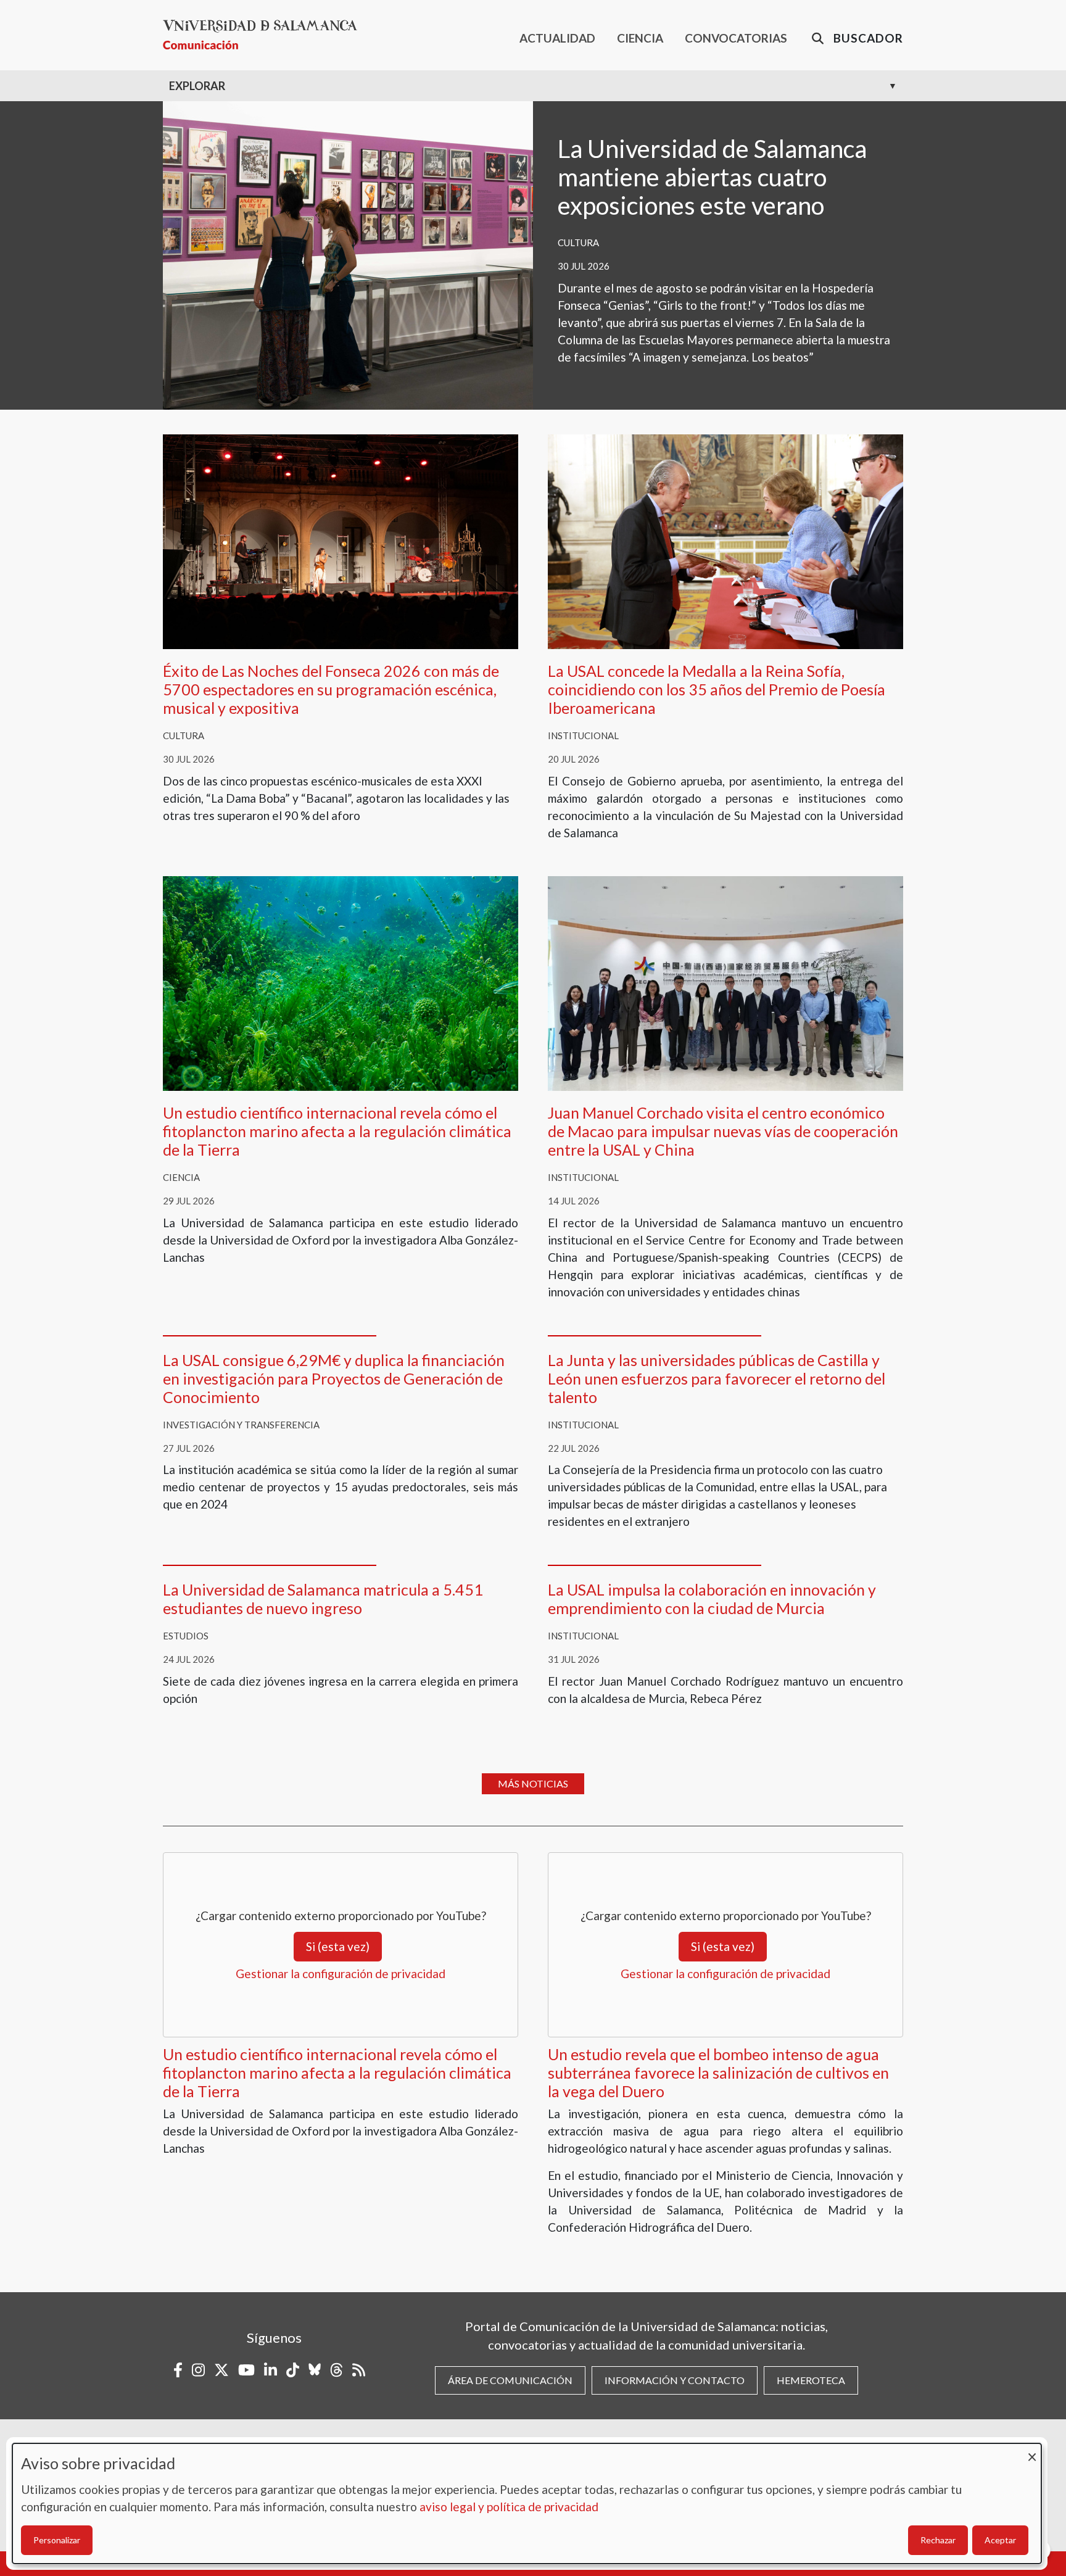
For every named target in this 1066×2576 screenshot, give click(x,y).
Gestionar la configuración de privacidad (341, 1973)
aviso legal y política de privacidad (509, 2507)
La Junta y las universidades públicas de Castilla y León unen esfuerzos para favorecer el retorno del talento (717, 1378)
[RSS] (359, 2370)
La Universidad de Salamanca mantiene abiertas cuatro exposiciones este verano (712, 177)
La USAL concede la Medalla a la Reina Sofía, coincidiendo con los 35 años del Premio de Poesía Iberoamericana (717, 689)
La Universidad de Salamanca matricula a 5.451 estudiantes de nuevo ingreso (323, 1599)
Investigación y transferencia (241, 1425)
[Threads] (337, 2370)
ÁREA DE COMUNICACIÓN (510, 2380)
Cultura (578, 242)
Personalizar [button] (57, 2540)
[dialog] (527, 2504)
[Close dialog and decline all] (1032, 2451)
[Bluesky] (315, 2370)
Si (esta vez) (338, 1946)
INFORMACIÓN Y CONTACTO (675, 2380)
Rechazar (938, 2540)
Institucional (583, 735)
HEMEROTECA (811, 2380)
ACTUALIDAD (557, 38)
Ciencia (181, 1177)
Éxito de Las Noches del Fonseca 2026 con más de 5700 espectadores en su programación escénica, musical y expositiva (331, 689)
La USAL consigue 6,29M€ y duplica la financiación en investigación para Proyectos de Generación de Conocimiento (334, 1378)
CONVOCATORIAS (736, 38)
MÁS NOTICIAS (533, 1783)
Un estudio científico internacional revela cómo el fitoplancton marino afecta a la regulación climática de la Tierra (337, 1131)
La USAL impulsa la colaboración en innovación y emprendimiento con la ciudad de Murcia (712, 1599)
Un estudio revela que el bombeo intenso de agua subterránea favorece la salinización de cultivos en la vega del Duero (718, 2073)
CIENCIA (640, 38)
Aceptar (1000, 2540)
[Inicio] (265, 35)
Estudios (186, 1636)
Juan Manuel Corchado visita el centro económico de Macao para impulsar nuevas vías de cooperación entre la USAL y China (723, 1131)
